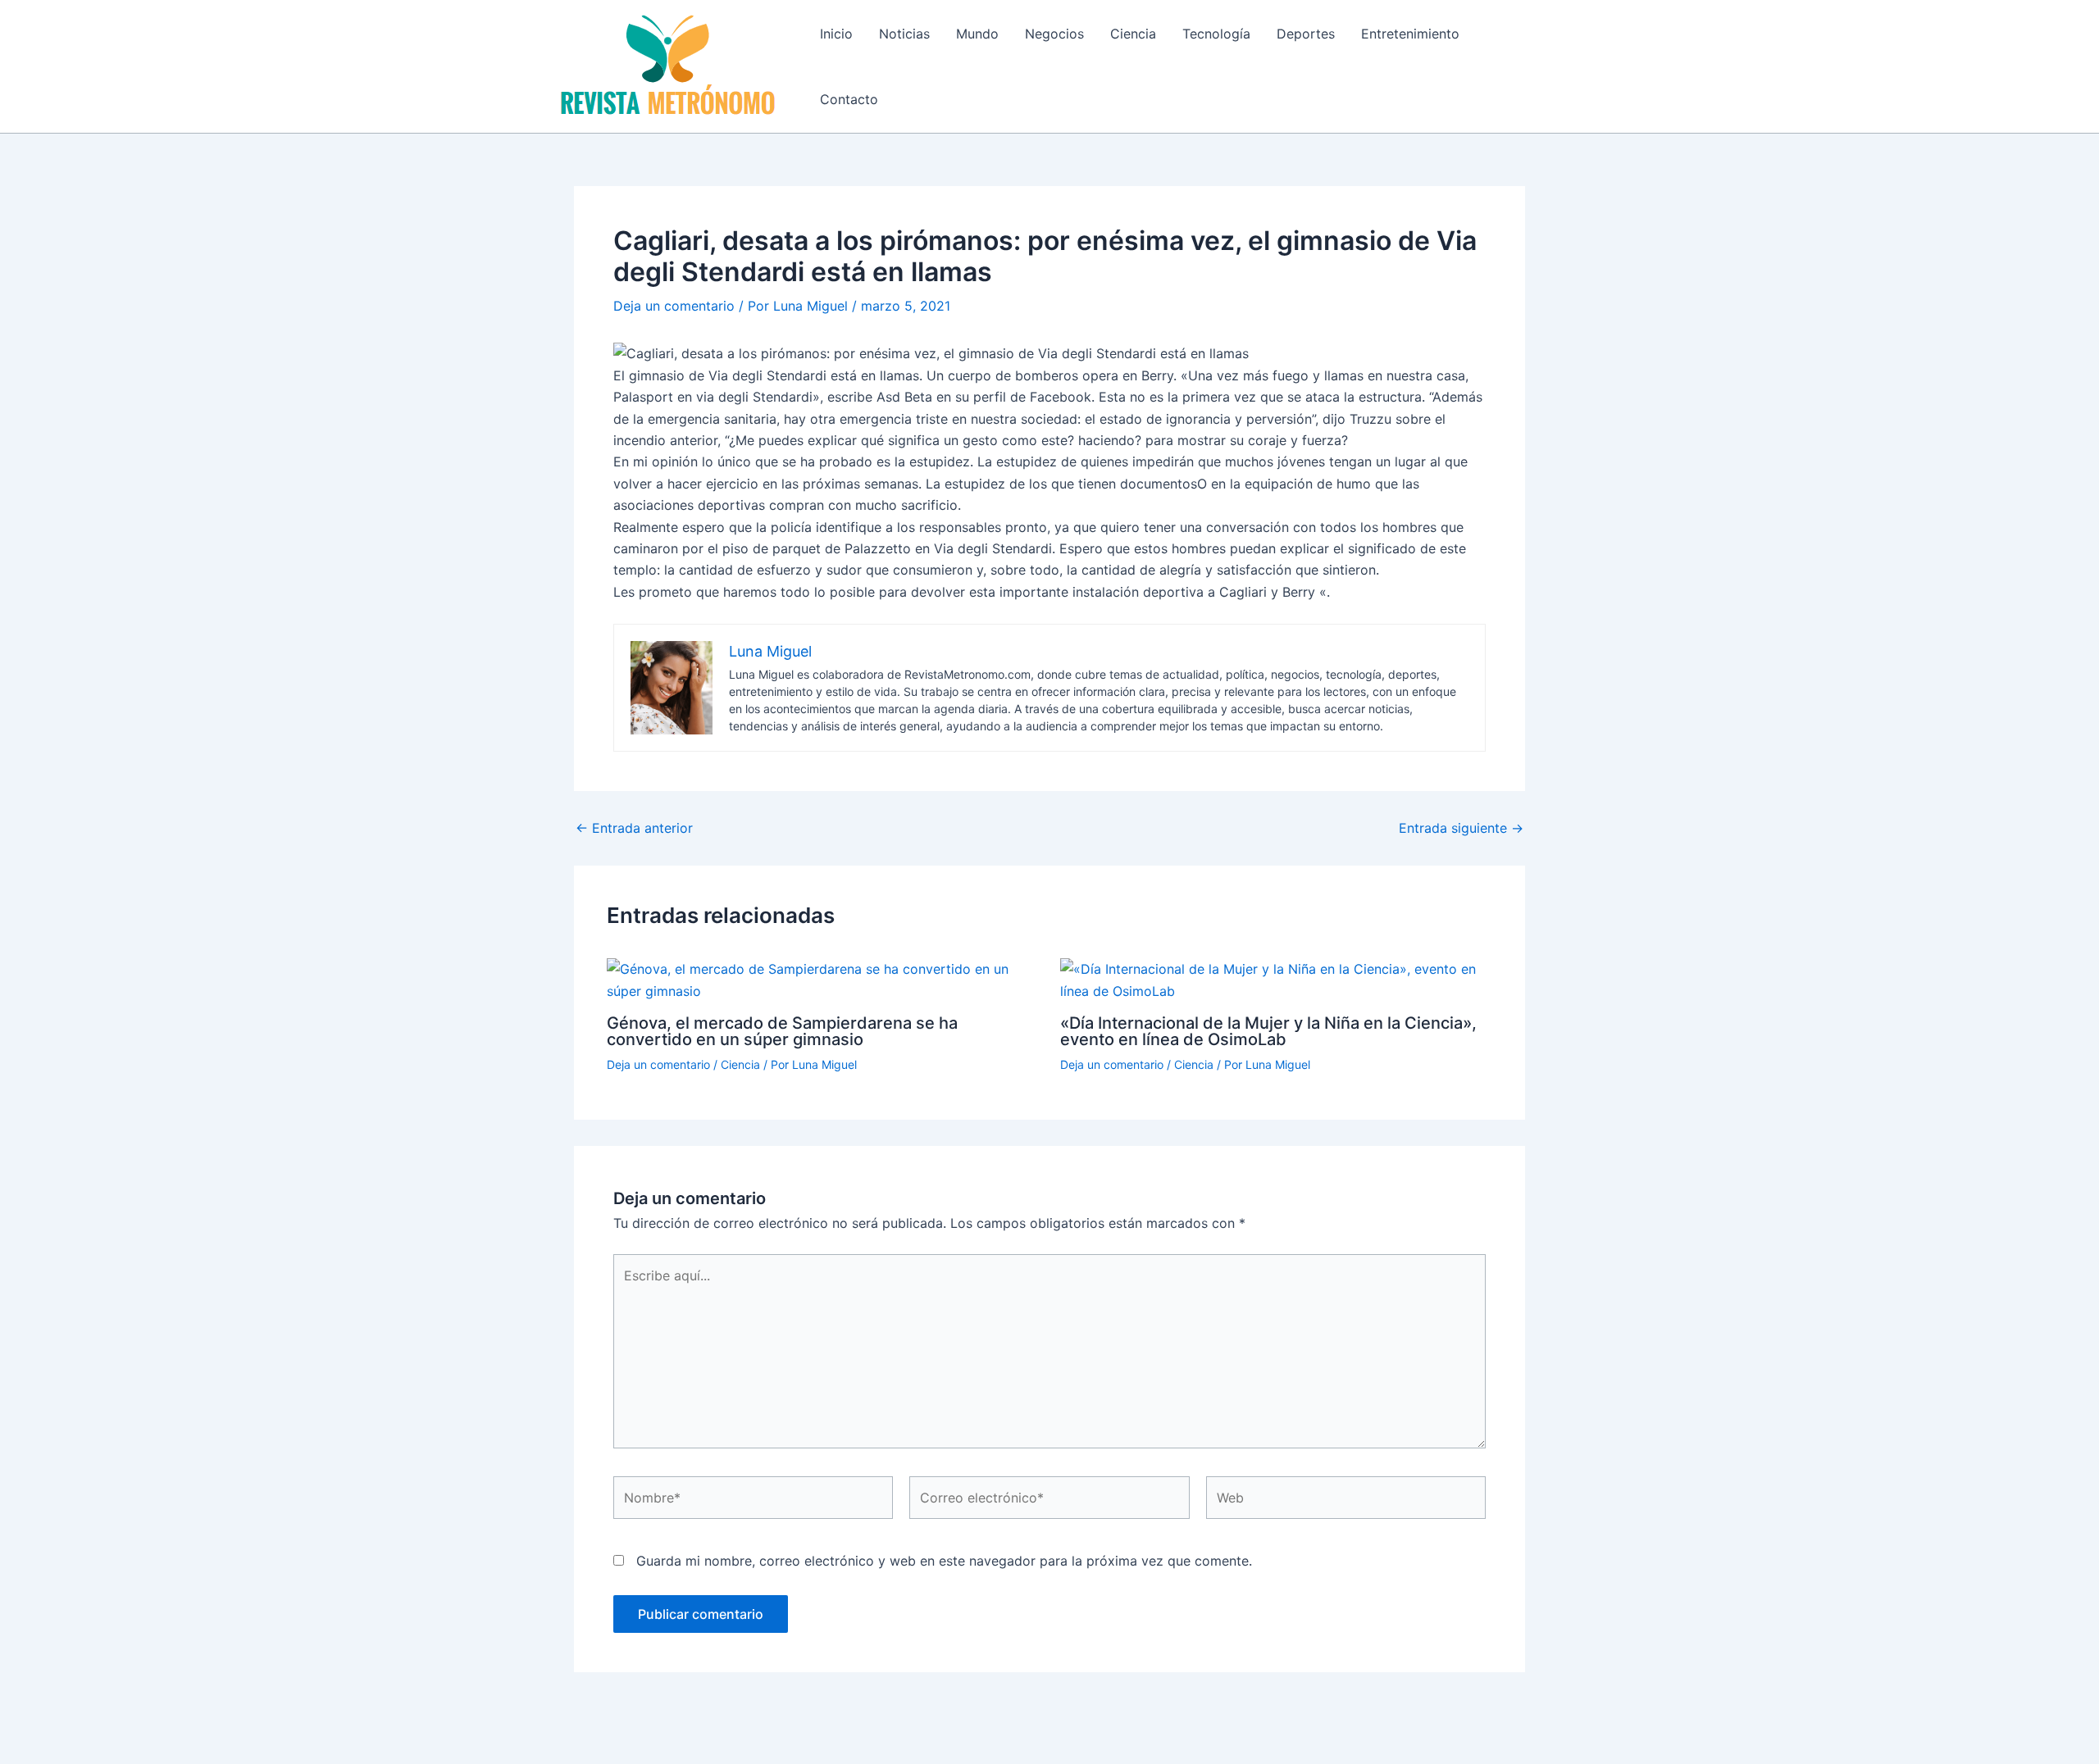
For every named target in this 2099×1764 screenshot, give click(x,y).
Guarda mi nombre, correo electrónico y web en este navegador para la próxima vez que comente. (944, 1561)
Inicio (836, 34)
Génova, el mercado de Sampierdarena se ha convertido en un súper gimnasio (782, 1031)
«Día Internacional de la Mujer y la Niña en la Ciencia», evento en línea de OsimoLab (1268, 1031)
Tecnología (1216, 34)
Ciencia (1133, 34)
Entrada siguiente (1461, 828)
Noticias (904, 34)
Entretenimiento (1410, 34)
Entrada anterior (634, 828)
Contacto (849, 99)
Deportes (1306, 34)
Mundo (977, 34)
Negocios (1054, 34)
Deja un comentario (674, 306)
